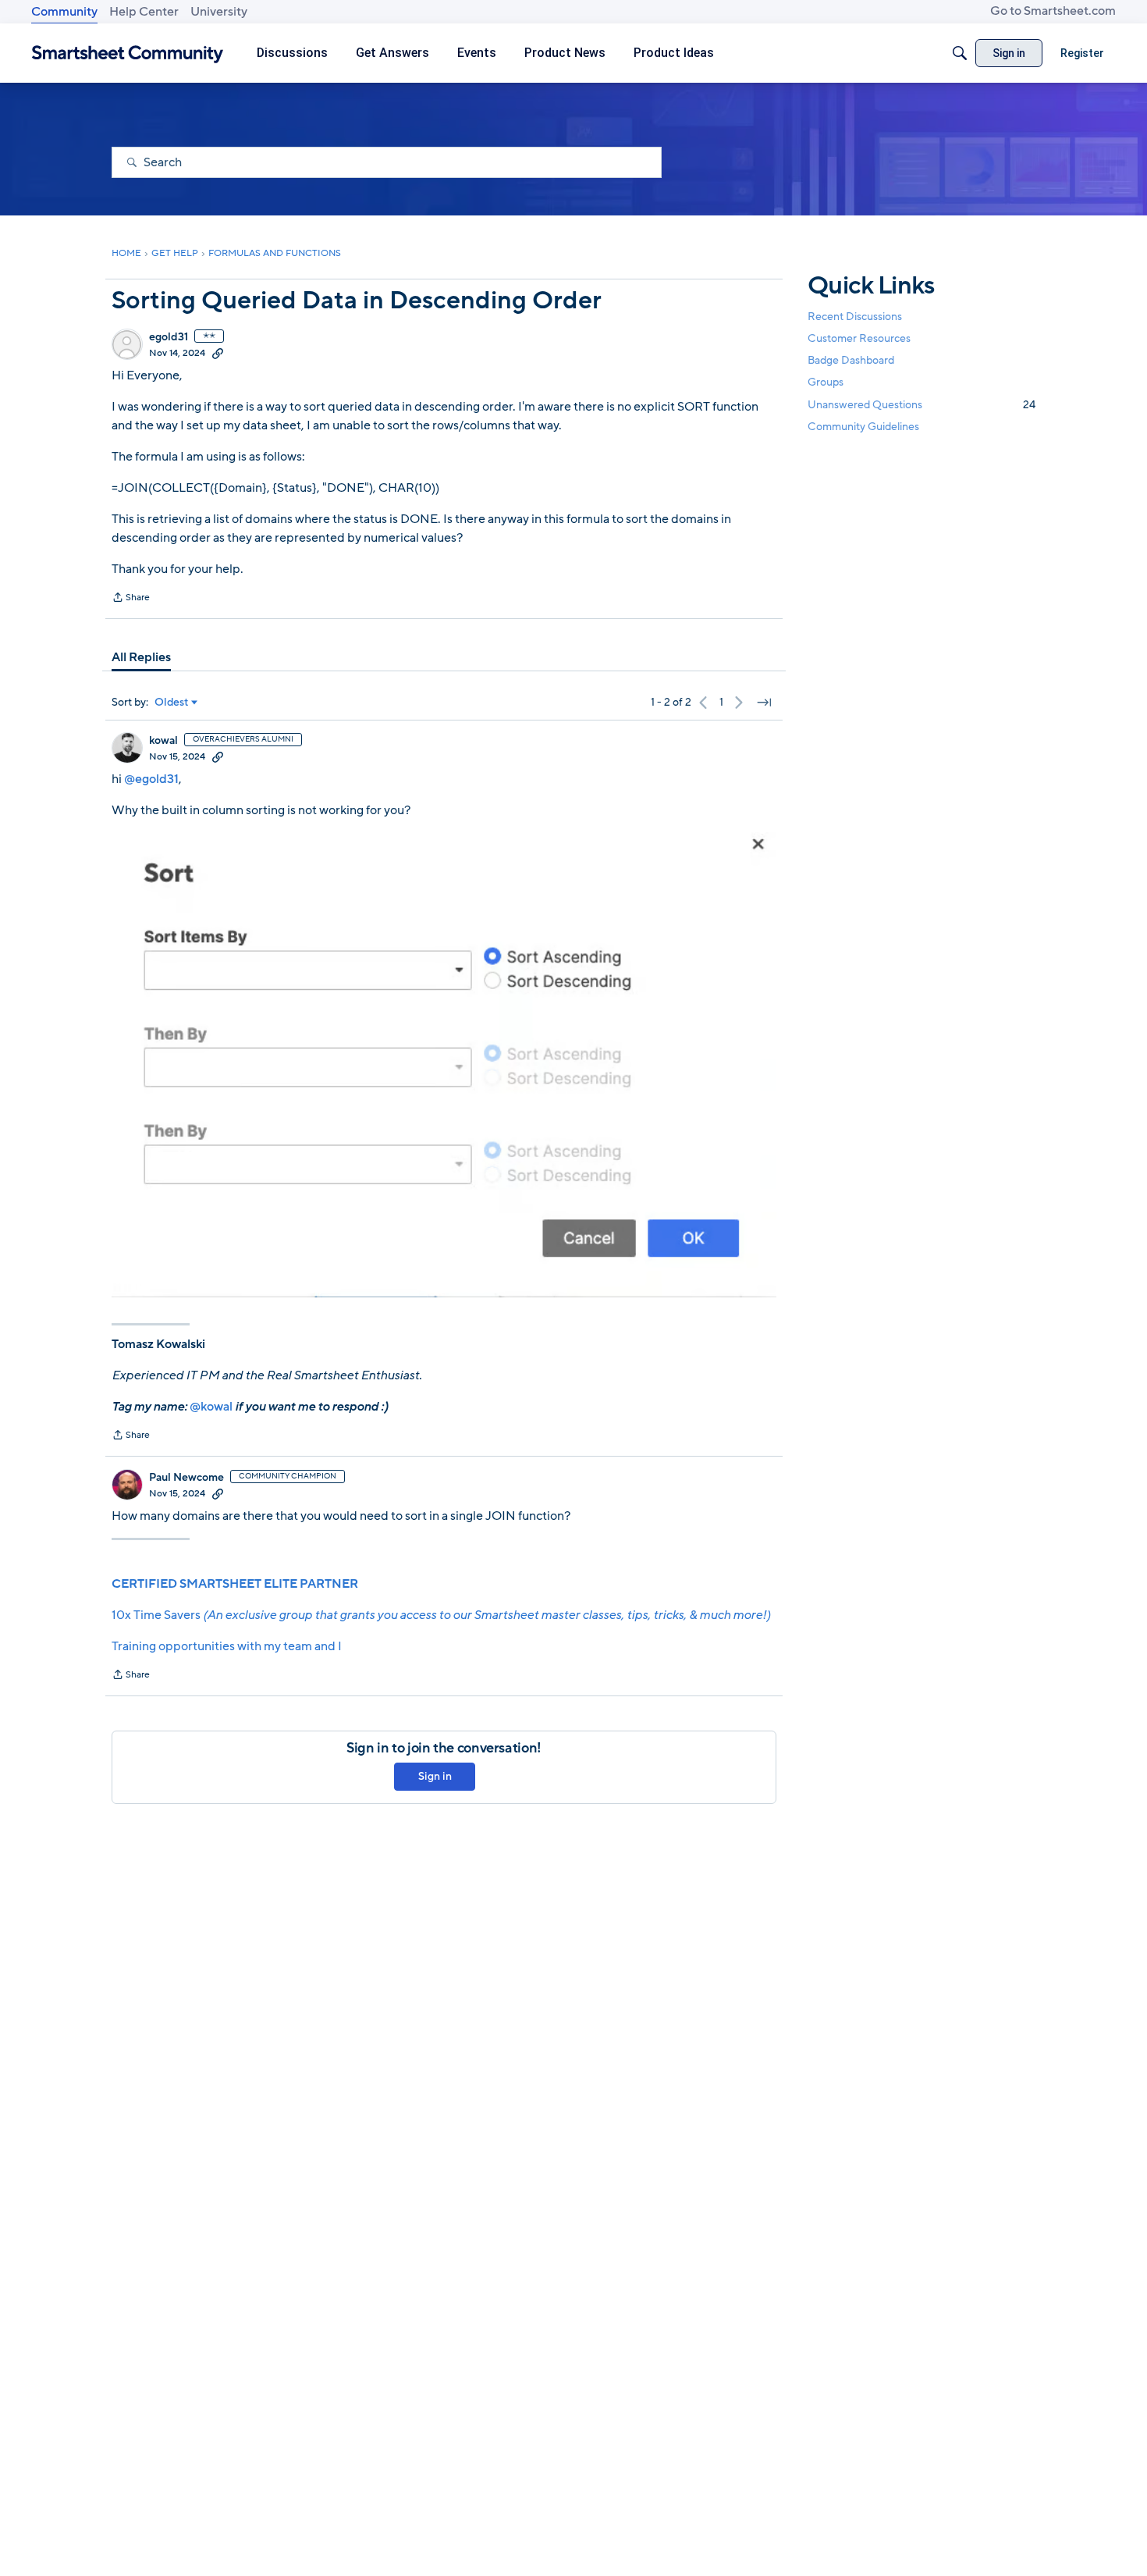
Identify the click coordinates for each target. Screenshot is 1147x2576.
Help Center (144, 12)
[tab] (141, 657)
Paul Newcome (186, 1478)
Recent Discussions (855, 317)
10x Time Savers (441, 1615)
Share (131, 599)
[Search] (960, 53)
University (219, 12)
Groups (826, 383)
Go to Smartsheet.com (1053, 11)
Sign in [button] (435, 1776)
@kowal (211, 1407)
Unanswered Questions (922, 405)
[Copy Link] (218, 353)
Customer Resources (859, 338)
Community (64, 12)
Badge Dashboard (851, 360)
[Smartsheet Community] (128, 53)
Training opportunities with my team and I (227, 1646)
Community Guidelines (863, 427)
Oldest (172, 703)
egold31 (169, 337)
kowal (163, 741)
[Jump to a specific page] (764, 703)
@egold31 (151, 779)
